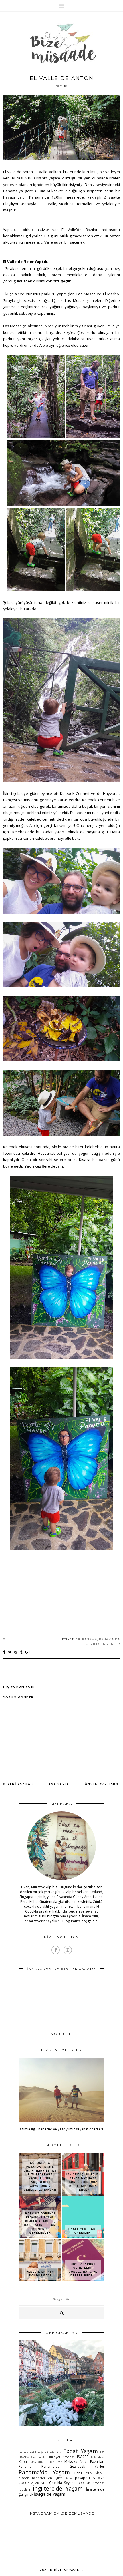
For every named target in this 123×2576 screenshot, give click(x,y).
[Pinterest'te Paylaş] (16, 1652)
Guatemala (38, 2457)
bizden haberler (32, 2478)
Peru (78, 2473)
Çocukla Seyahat (63, 2483)
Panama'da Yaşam (44, 2472)
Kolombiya (98, 2457)
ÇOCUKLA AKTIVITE (33, 2483)
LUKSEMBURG (39, 2462)
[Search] (61, 2313)
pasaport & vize (90, 2478)
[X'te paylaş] (10, 1652)
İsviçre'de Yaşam (50, 2494)
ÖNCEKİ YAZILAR (100, 1784)
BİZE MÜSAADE (68, 2570)
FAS (102, 2452)
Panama (90, 1639)
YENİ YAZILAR (20, 1784)
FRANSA (24, 2457)
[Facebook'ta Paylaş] (4, 1652)
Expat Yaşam (80, 2451)
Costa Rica (54, 2452)
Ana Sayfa (59, 1784)
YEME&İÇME (95, 2473)
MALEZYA (56, 2462)
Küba (23, 2462)
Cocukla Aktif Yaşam (32, 2452)
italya (69, 2478)
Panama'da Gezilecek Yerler (73, 2466)
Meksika (71, 2462)
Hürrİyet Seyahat (61, 2457)
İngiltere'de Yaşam (58, 2488)
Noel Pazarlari (92, 2462)
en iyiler (55, 2478)
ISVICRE (83, 2457)
